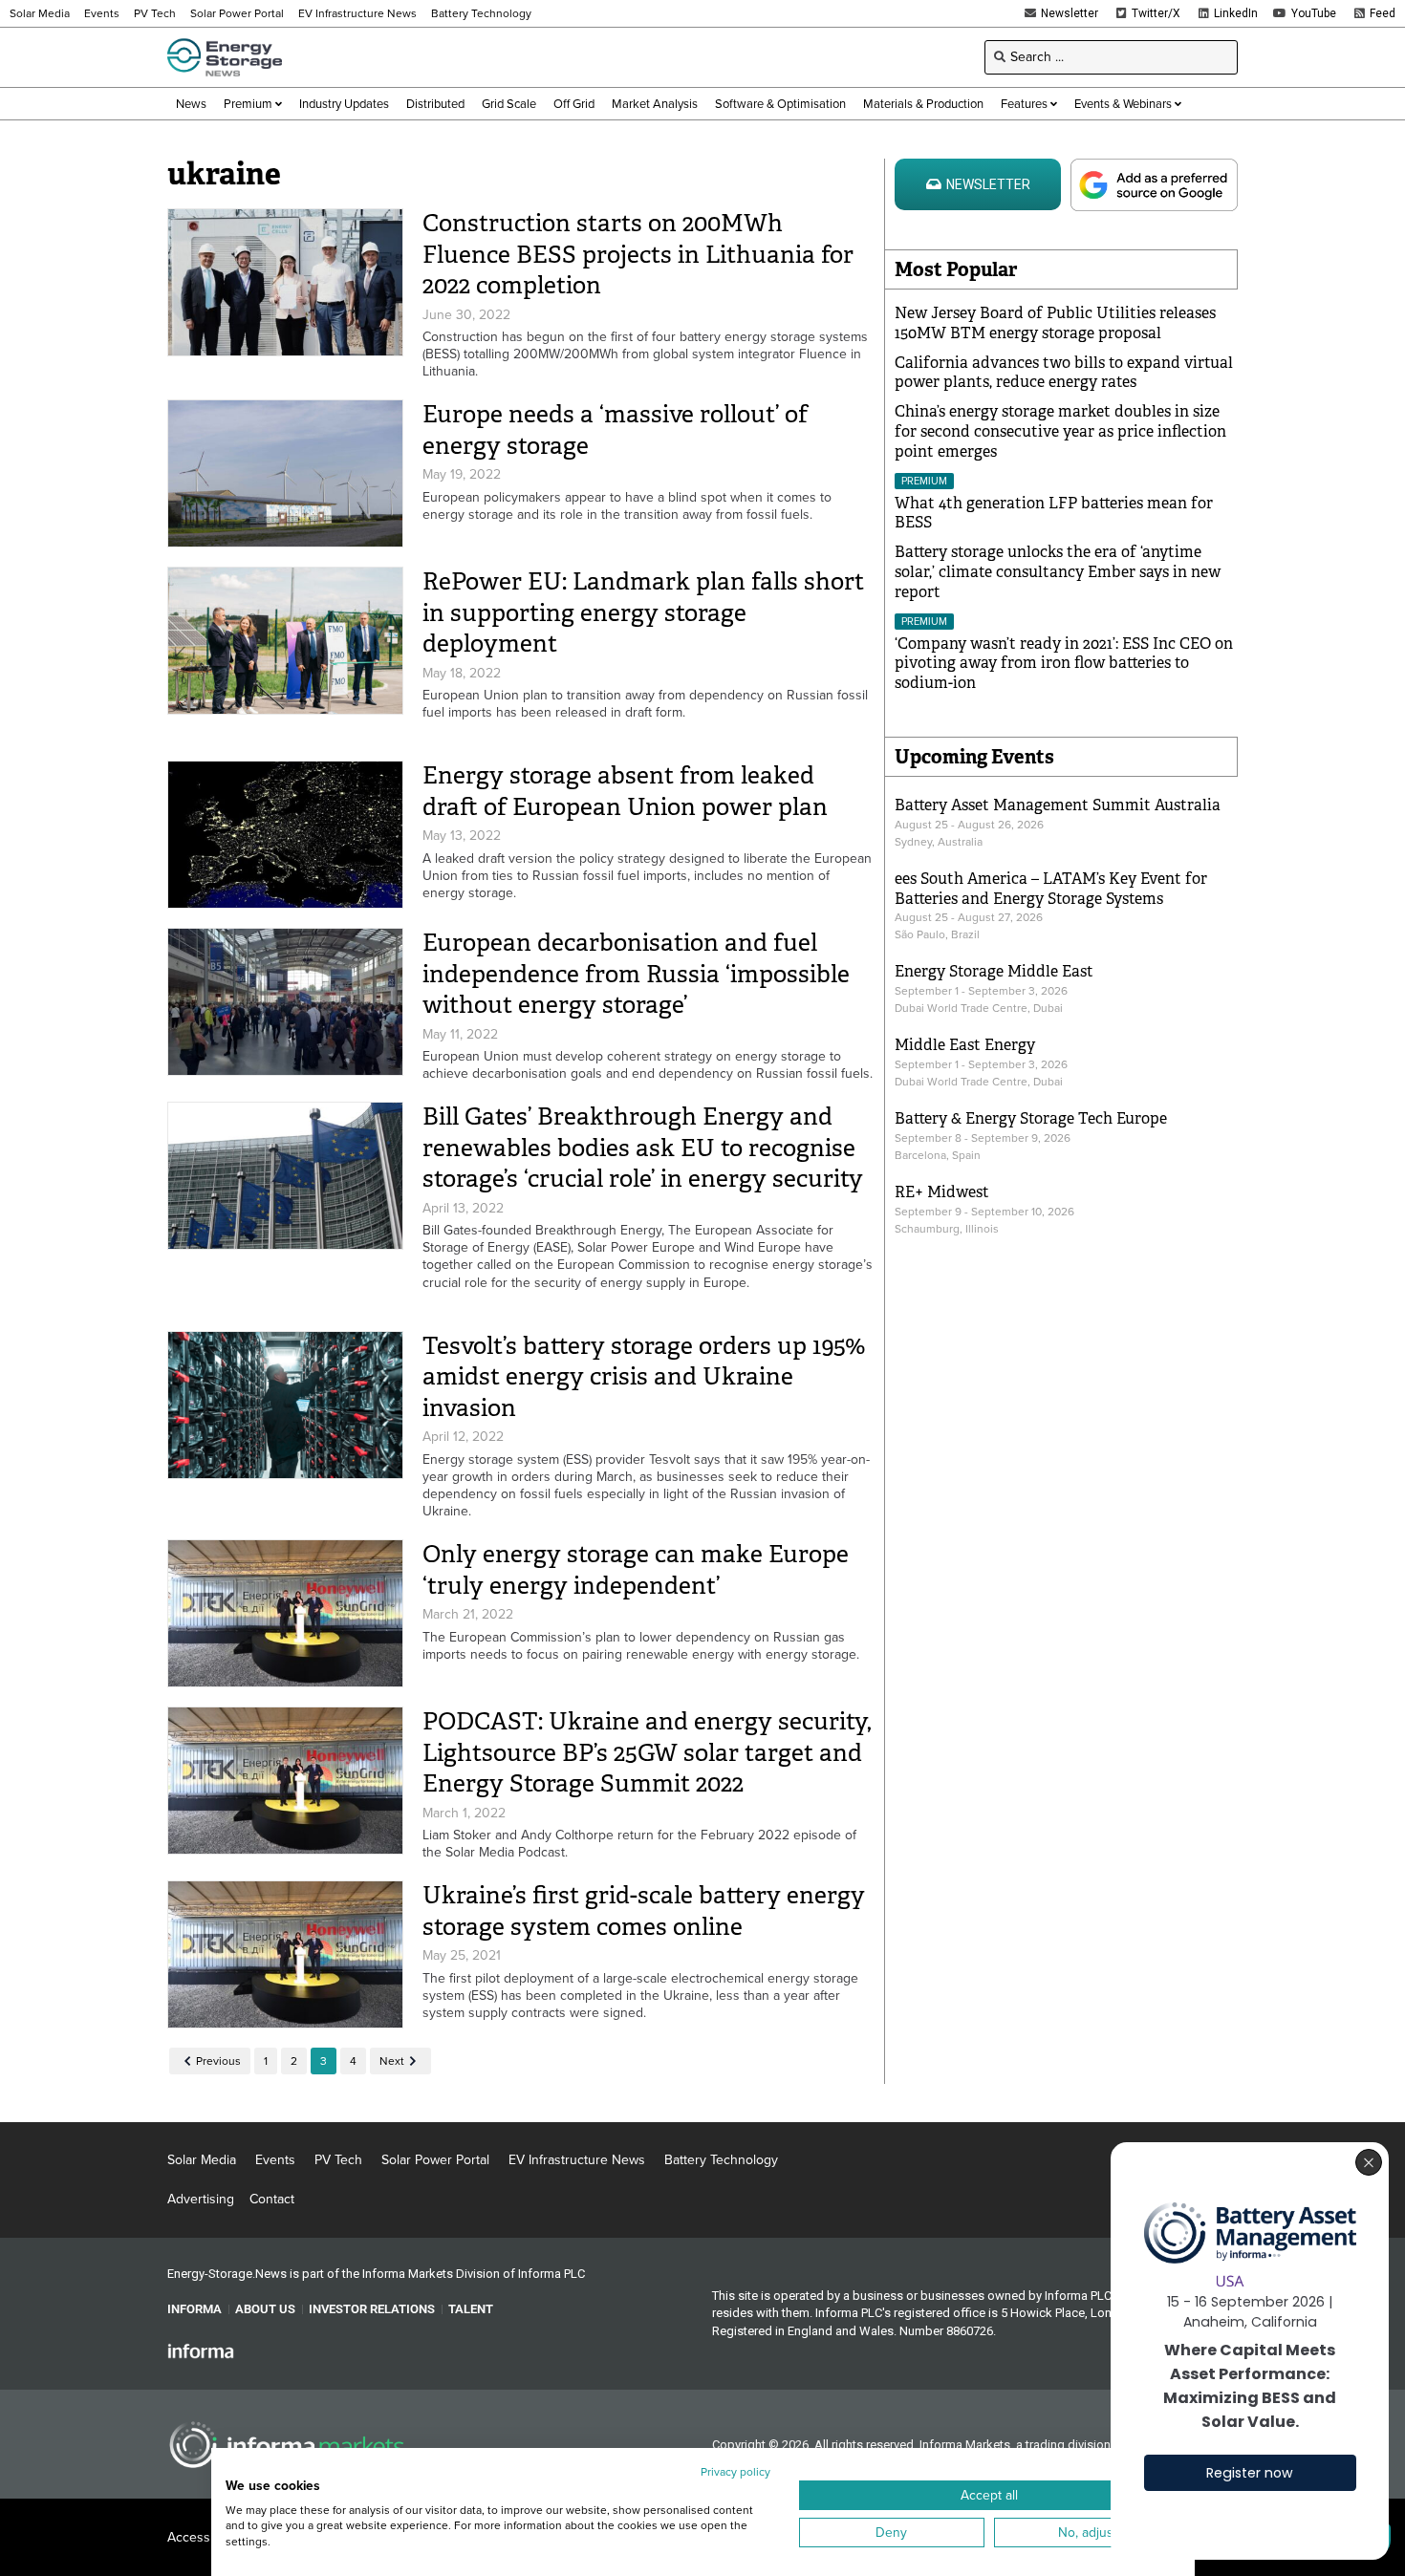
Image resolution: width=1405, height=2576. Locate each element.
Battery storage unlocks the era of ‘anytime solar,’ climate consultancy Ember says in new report (1058, 572)
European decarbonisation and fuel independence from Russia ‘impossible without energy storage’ (636, 974)
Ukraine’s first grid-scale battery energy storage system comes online (644, 1911)
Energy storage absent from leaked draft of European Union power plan (625, 791)
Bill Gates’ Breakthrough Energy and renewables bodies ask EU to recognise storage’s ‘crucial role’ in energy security (643, 1148)
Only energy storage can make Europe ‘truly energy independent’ (636, 1570)
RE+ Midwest (942, 1192)
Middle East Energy (965, 1045)
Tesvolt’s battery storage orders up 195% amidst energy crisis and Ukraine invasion (644, 1377)
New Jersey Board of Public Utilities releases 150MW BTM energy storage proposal (1055, 323)
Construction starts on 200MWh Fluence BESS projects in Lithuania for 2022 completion (638, 254)
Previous (218, 2061)
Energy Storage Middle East (994, 971)
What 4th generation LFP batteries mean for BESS (1054, 513)
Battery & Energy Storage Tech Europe (1031, 1118)
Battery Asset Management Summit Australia (1058, 805)
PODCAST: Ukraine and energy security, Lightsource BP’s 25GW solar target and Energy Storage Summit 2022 (647, 1752)
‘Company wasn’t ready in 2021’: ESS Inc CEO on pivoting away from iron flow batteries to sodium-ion (1064, 664)
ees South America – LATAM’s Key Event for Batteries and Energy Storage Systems (1051, 889)
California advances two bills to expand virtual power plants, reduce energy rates (1064, 373)
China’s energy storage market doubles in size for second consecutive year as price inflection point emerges (1060, 431)
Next (392, 2061)
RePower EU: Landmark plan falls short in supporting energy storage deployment (643, 612)
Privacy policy (735, 2472)
